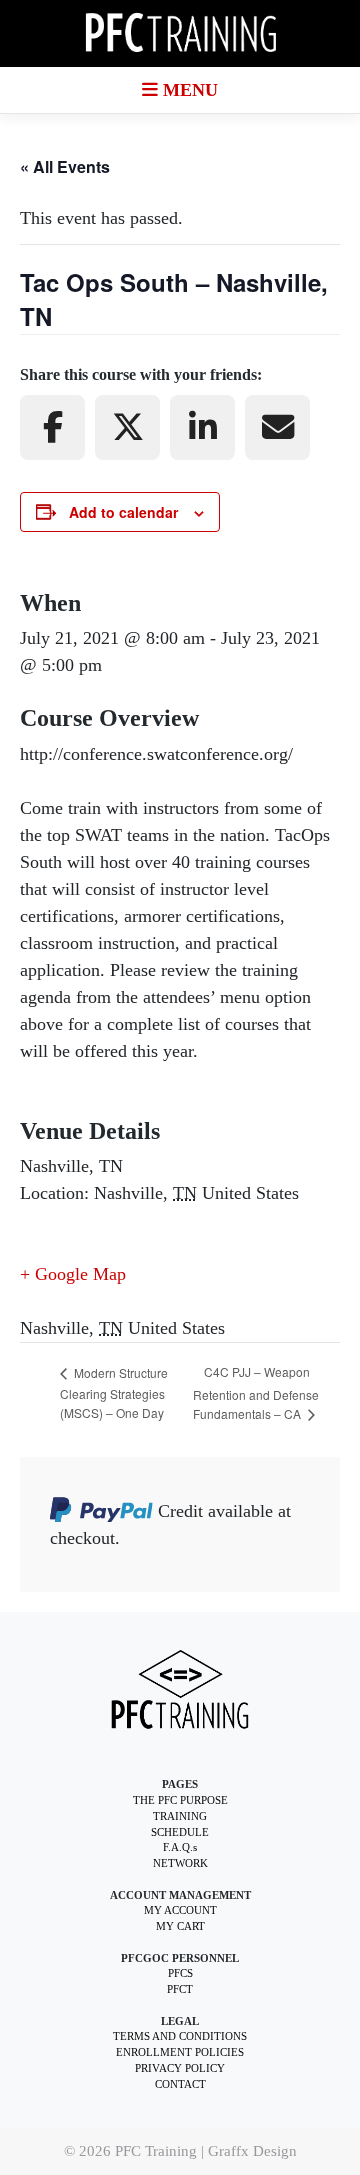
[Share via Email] (277, 427)
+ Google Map (73, 1274)
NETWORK (180, 1863)
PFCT (180, 1989)
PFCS (180, 1973)
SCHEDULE (180, 1832)
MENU (188, 90)
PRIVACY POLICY (180, 2068)
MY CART (180, 1926)
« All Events (65, 166)
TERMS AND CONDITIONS (180, 2036)
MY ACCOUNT (180, 1910)
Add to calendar (123, 512)
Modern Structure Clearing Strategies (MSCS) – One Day (114, 1392)
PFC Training (156, 2150)
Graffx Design (252, 2150)
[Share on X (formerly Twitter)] (127, 427)
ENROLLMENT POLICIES (180, 2052)
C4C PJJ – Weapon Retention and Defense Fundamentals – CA (256, 1392)
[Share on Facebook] (52, 427)
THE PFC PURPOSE (180, 1800)
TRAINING (180, 1816)
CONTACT (180, 2084)
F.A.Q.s (180, 1847)
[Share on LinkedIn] (202, 427)
